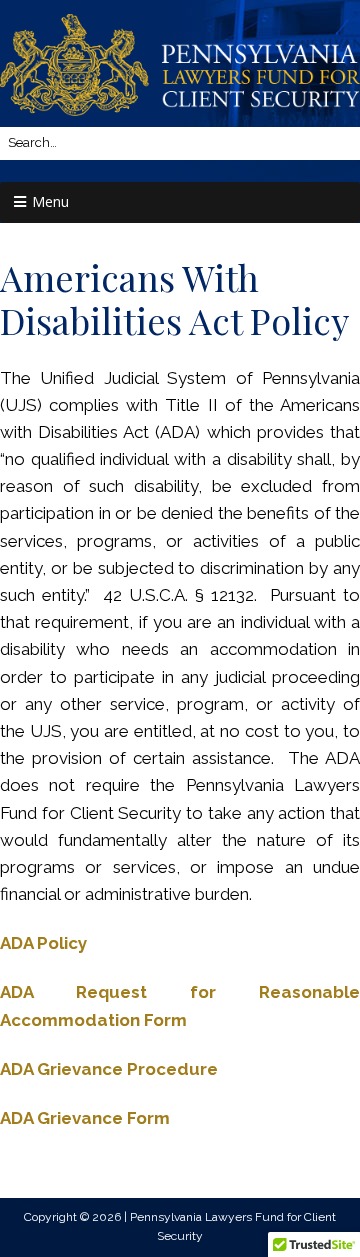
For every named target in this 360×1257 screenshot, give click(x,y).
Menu (50, 201)
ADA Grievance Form (85, 1118)
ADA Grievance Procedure (109, 1069)
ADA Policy (43, 943)
